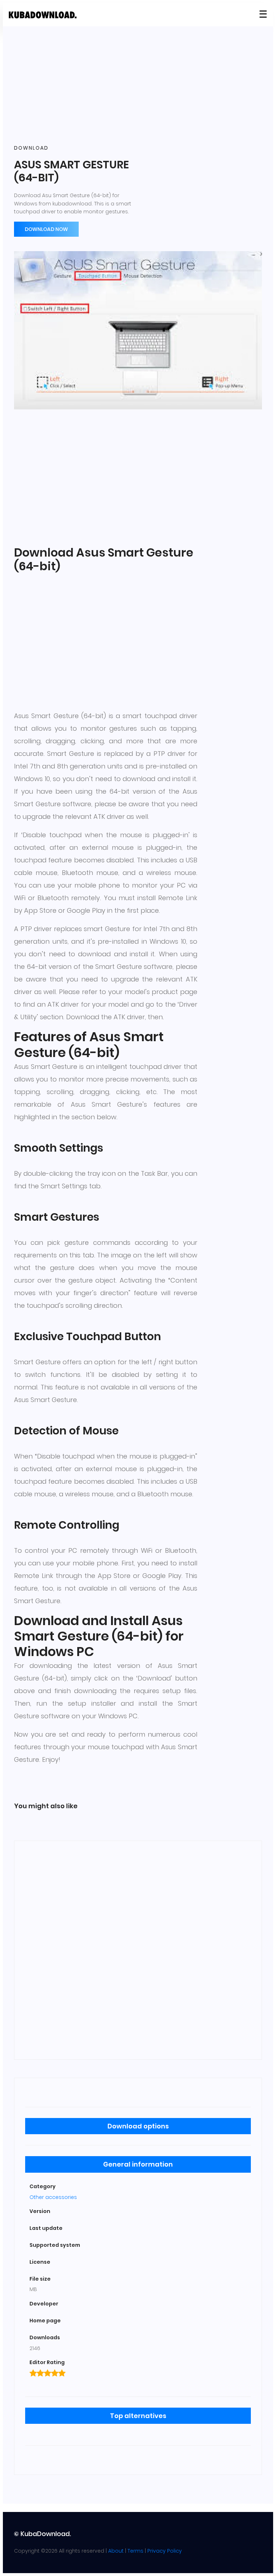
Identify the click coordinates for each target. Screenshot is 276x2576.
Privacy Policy (165, 2551)
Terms (135, 2551)
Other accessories (53, 2197)
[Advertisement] (138, 86)
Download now (46, 229)
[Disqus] (138, 1949)
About (116, 2551)
